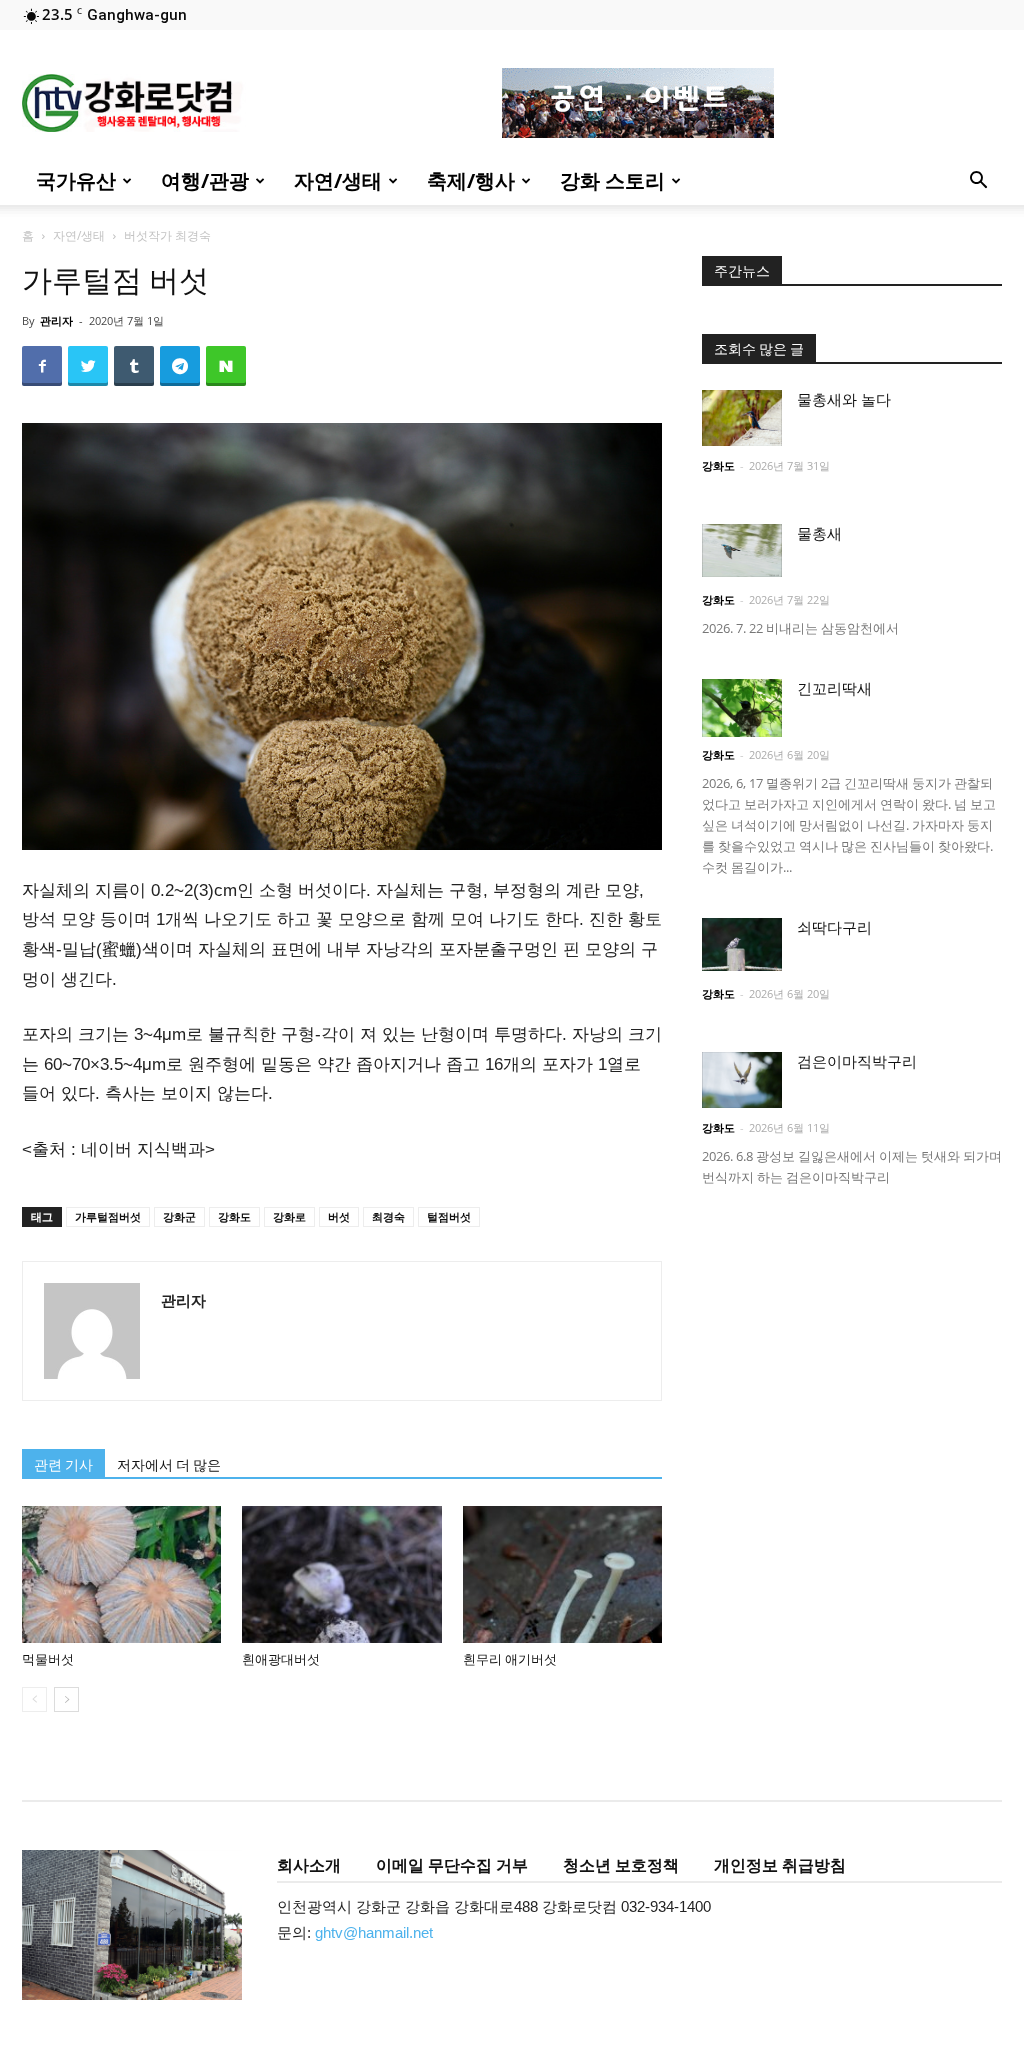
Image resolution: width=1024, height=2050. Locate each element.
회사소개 (309, 1865)
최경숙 (388, 1216)
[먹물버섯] (121, 1574)
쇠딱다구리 (834, 928)
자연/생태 (338, 180)
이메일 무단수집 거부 (452, 1865)
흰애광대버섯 (281, 1659)
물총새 (819, 534)
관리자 (56, 320)
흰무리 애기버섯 (510, 1659)
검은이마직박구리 (857, 1062)
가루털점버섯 (108, 1216)
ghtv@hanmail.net (374, 1932)
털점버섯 (449, 1216)
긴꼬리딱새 (834, 689)
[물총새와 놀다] (742, 418)
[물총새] (742, 550)
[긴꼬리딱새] (742, 708)
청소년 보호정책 (621, 1865)
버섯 (339, 1216)
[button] (978, 182)
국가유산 (76, 180)
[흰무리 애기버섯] (562, 1574)
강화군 (179, 1216)
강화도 (234, 1216)
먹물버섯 (48, 1659)
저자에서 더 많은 (169, 1465)
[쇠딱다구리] (742, 944)
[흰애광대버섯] (341, 1574)
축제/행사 (471, 180)
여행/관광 (205, 180)
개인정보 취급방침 (780, 1865)
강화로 (289, 1216)
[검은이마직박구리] (742, 1080)
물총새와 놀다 (844, 400)
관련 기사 (63, 1465)
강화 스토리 (612, 180)
